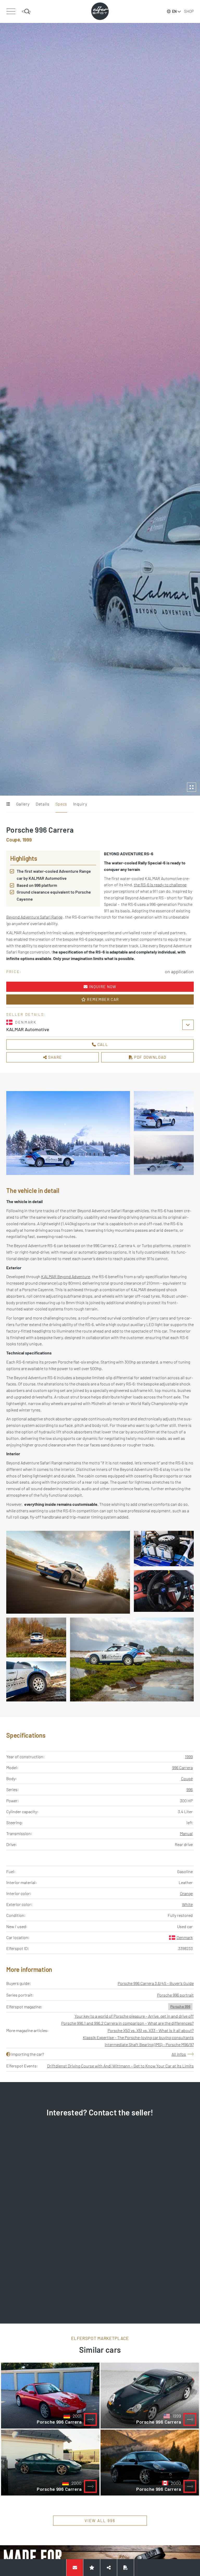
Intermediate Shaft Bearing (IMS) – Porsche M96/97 (149, 2044)
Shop (189, 11)
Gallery (23, 804)
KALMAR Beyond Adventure (66, 1276)
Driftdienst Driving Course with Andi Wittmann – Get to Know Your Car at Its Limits (120, 2066)
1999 (189, 1757)
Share (54, 1057)
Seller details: (26, 1014)
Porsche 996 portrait (175, 1995)
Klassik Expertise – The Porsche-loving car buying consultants (138, 2037)
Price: (14, 972)
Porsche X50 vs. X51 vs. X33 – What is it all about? (151, 2030)
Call (102, 1044)
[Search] (26, 11)
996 (190, 1789)
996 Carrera (182, 1767)
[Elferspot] (100, 11)
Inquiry (80, 804)
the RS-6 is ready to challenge (160, 885)
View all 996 (100, 2521)
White (187, 1904)
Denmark (185, 1937)
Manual (186, 1833)
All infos (179, 2054)
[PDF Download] (126, 2568)
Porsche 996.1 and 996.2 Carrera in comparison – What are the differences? (127, 2023)
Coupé (187, 1778)
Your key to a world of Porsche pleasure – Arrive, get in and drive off (134, 2016)
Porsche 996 (180, 2006)
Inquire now (102, 987)
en (174, 11)
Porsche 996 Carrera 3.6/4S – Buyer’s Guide (156, 1983)
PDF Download (150, 1057)
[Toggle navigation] (11, 11)
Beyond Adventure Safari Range (34, 917)
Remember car (102, 999)
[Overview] (8, 804)
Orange (186, 1893)
